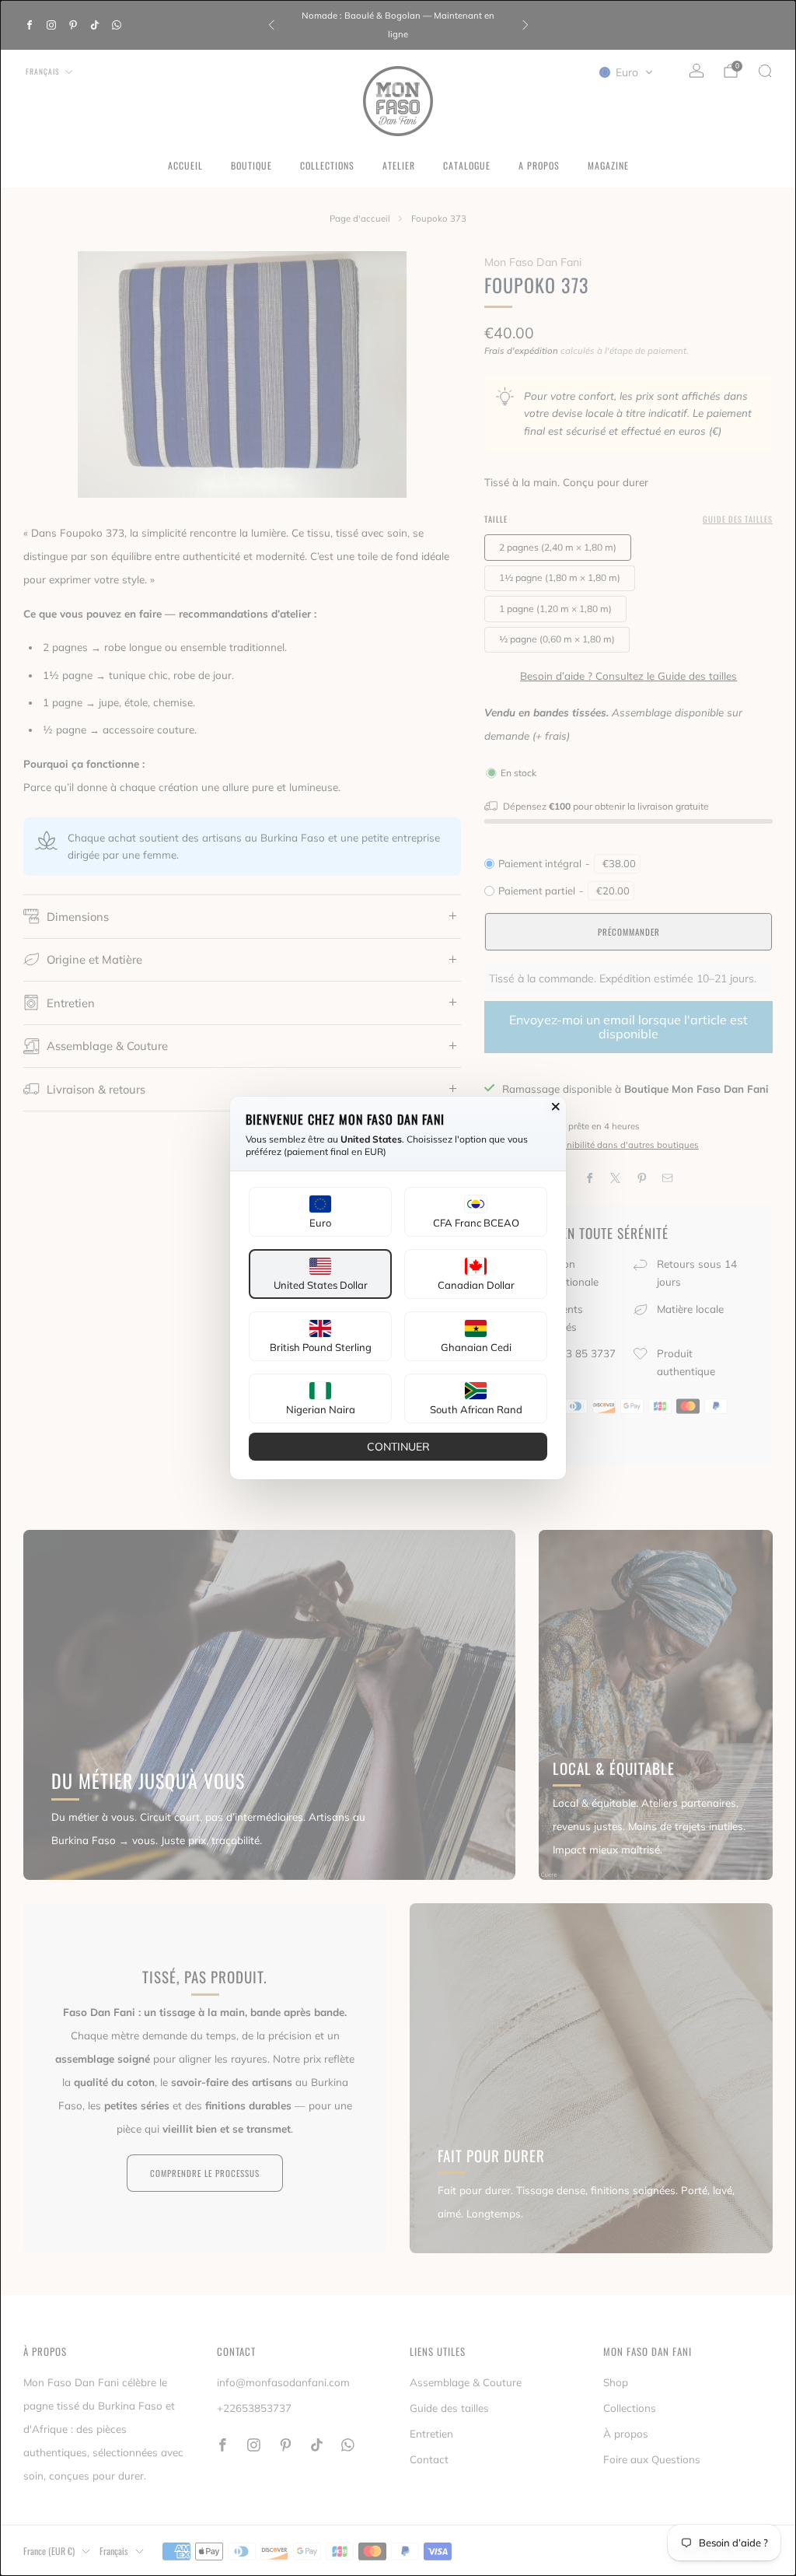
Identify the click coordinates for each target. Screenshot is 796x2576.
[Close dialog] (556, 1107)
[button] (320, 1212)
